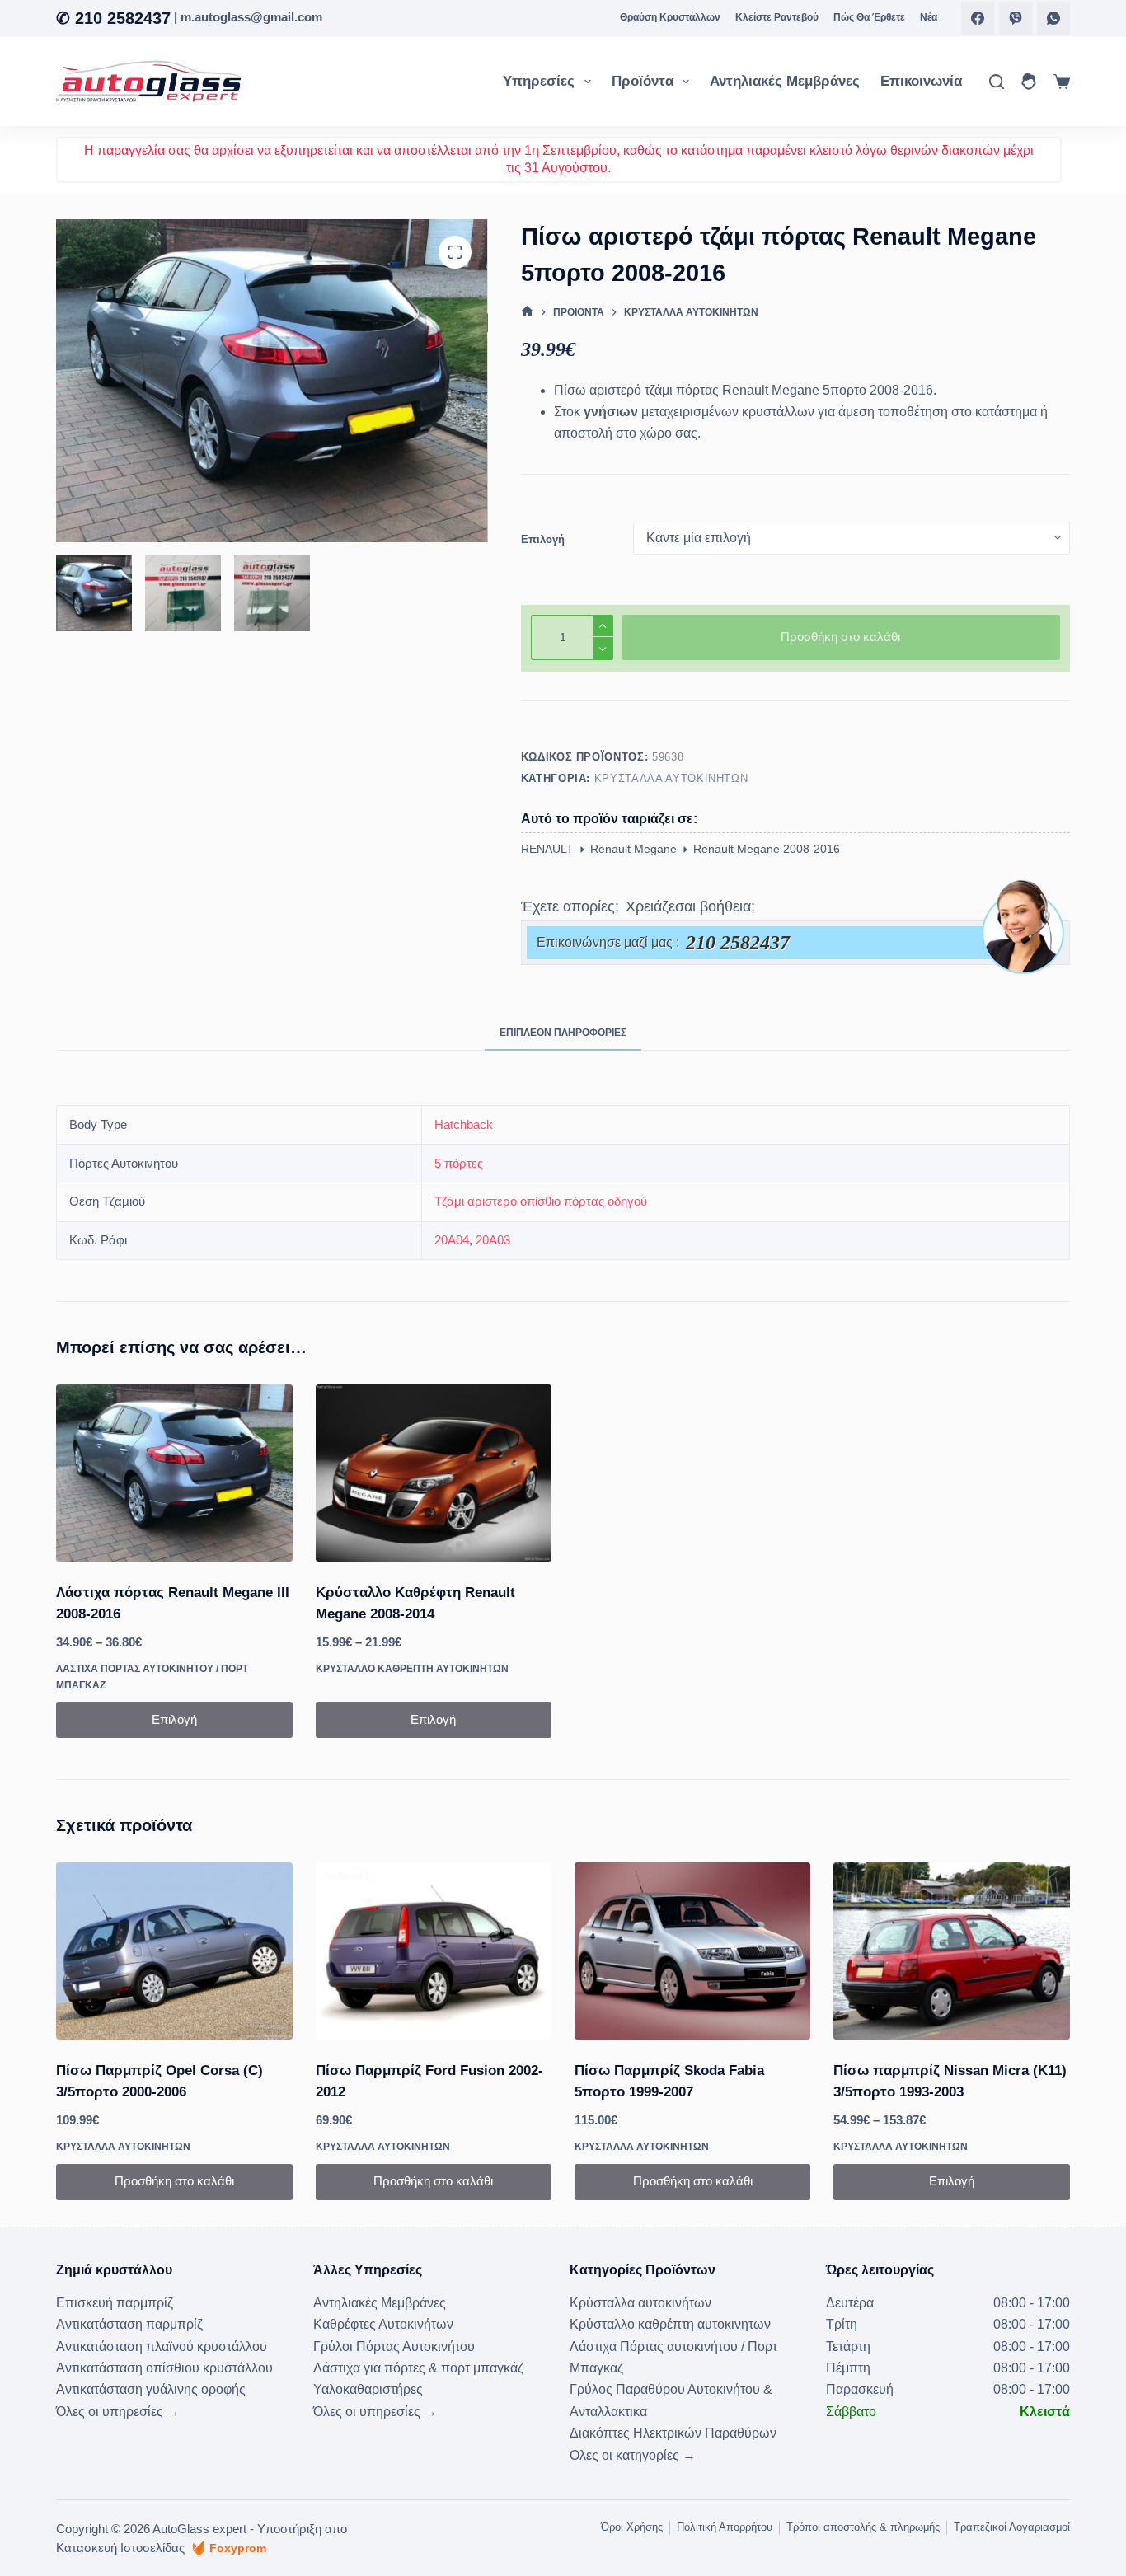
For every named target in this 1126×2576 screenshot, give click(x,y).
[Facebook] (978, 18)
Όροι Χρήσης (632, 2527)
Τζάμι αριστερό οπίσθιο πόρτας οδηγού (541, 1201)
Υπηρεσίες (539, 81)
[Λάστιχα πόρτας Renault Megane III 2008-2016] (174, 1473)
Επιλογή (543, 539)
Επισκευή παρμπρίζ (115, 2303)
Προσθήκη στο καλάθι (840, 637)
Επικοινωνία (921, 81)
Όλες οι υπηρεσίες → (118, 2412)
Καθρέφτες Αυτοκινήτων (383, 2324)
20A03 (493, 1240)
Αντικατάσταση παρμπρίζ (129, 2324)
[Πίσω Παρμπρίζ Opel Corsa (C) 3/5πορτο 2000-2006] (174, 1951)
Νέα (929, 17)
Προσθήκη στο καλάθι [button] (174, 2181)
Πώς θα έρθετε (869, 17)
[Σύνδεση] (1029, 82)
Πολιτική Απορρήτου (725, 2527)
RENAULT (547, 849)
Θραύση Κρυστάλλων (670, 17)
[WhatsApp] (1053, 18)
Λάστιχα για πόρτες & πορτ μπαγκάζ (418, 2368)
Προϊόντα (643, 81)
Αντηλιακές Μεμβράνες (785, 81)
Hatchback (464, 1124)
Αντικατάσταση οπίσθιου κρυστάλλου (164, 2368)
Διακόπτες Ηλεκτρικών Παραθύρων (673, 2433)
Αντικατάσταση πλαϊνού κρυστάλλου (162, 2347)
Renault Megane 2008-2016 (767, 849)
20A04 (452, 1240)
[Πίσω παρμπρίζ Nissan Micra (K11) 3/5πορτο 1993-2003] (951, 1951)
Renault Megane (633, 849)
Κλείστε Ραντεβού (777, 17)
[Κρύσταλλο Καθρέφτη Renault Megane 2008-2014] (434, 1473)
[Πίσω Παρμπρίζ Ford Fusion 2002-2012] (434, 1951)
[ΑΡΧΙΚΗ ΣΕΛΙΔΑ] (527, 313)
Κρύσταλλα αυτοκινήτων (671, 778)
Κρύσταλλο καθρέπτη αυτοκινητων (412, 1669)
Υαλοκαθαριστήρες (368, 2389)
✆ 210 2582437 (113, 18)
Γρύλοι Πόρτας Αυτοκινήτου (394, 2347)
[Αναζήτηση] (997, 82)
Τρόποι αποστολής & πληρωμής (863, 2527)
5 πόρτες (459, 1163)
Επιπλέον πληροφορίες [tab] (563, 1033)
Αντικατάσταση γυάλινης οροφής (151, 2389)
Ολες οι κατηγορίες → (633, 2455)
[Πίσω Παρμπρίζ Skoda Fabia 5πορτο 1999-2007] (692, 1951)
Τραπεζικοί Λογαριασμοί (1012, 2527)
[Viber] (1016, 18)
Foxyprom (238, 2548)
